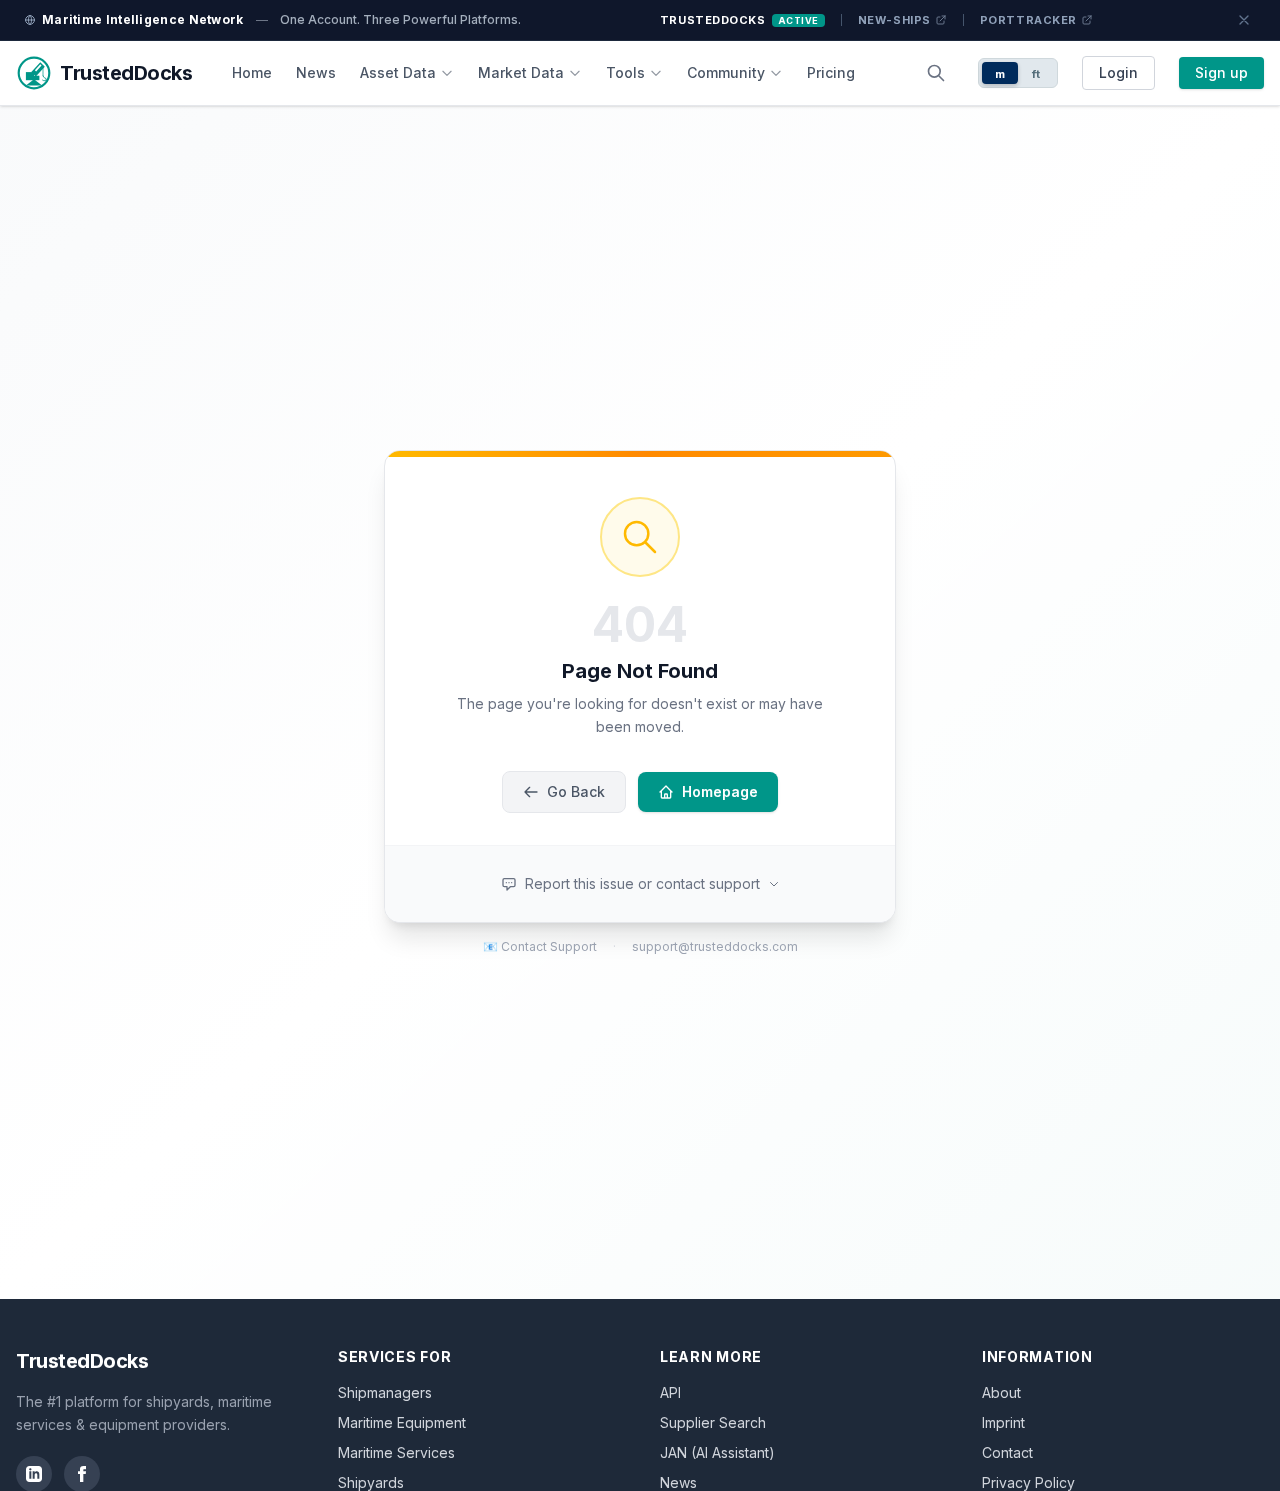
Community (726, 72)
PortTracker (1028, 20)
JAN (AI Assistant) (717, 1452)
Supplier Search (713, 1422)
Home (252, 72)
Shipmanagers (385, 1392)
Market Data (521, 72)
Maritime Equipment (402, 1422)
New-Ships (894, 20)
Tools (625, 72)
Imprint (1003, 1422)
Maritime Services (396, 1452)
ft (1036, 74)
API (670, 1392)
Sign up (1221, 72)
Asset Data (398, 72)
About (1001, 1392)
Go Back (576, 791)
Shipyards (371, 1482)
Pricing (831, 72)
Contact (1007, 1452)
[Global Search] (936, 73)
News (316, 72)
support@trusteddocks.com (715, 946)
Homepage (720, 791)
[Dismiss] (1244, 20)
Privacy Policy (1028, 1482)
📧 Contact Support (540, 946)
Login (1118, 72)
